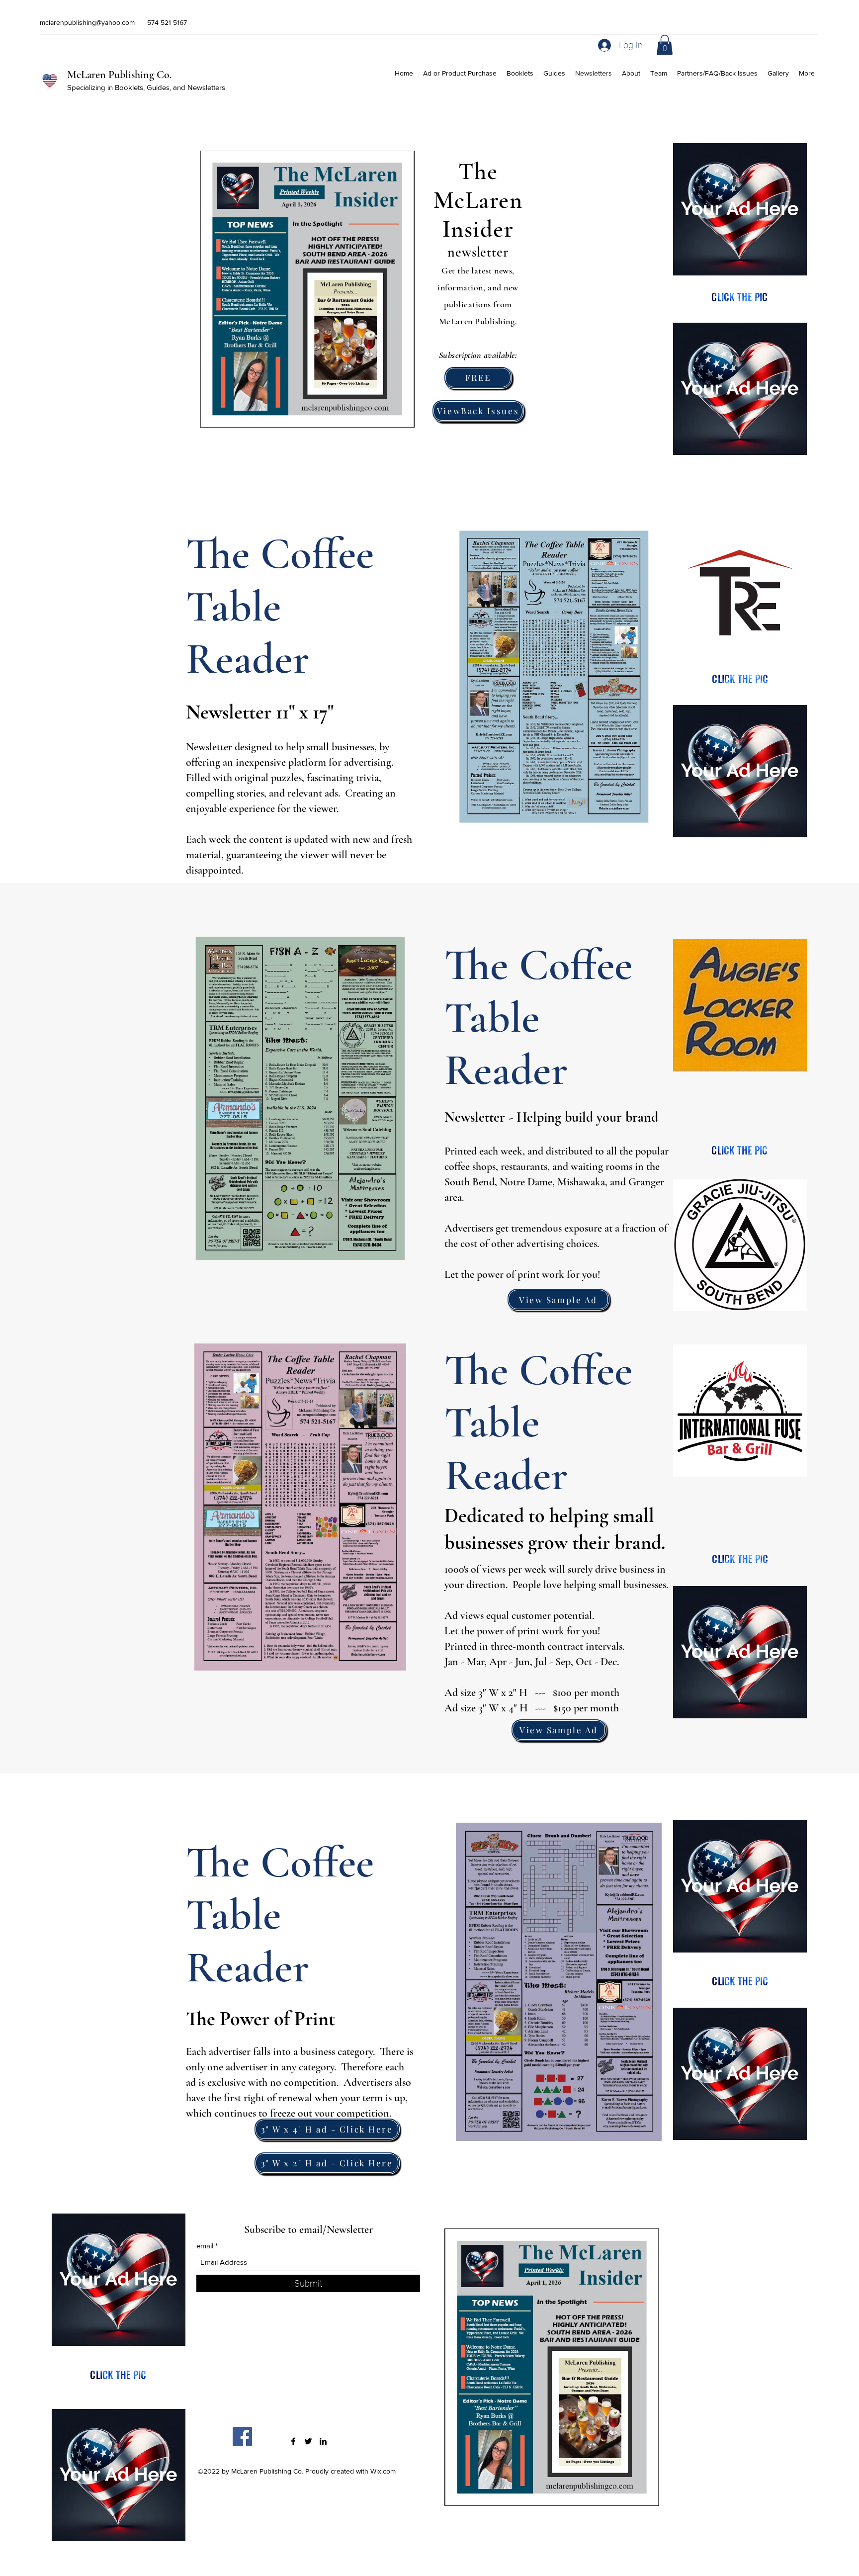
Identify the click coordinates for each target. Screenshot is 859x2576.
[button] (665, 45)
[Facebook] (242, 2437)
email (205, 2246)
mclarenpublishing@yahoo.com (87, 22)
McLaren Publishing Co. (119, 75)
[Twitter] (308, 2441)
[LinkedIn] (323, 2441)
